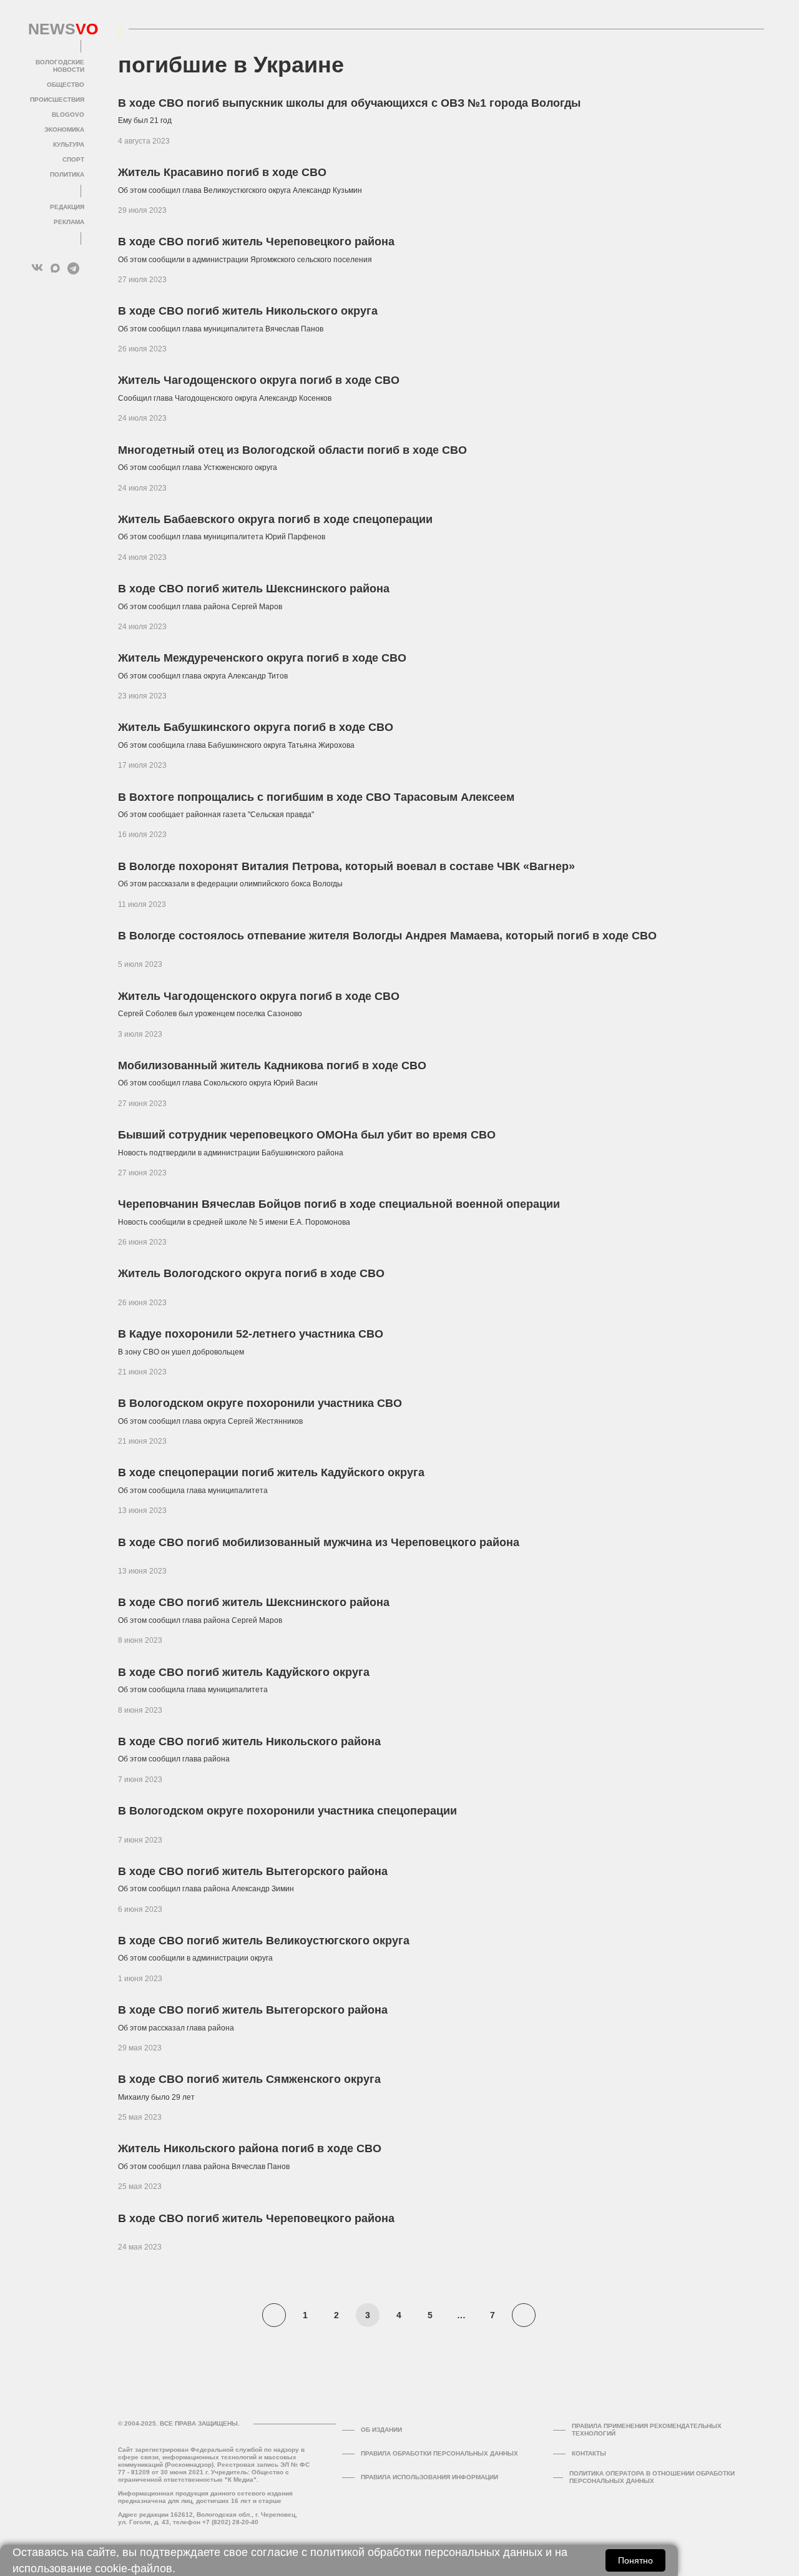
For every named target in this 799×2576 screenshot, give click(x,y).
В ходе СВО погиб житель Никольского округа (248, 311)
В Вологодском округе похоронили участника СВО (260, 1403)
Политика (67, 174)
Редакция (67, 207)
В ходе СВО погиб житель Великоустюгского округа (264, 1941)
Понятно (635, 2560)
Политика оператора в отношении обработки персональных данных (652, 2477)
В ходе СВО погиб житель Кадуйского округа (244, 1672)
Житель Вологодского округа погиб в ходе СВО (251, 1273)
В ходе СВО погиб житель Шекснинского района (254, 589)
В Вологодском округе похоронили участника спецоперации (287, 1811)
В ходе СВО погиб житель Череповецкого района (256, 242)
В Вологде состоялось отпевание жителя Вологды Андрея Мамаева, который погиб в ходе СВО (387, 936)
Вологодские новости (60, 66)
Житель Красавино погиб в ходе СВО (222, 172)
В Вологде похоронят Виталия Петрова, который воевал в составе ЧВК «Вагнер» (346, 866)
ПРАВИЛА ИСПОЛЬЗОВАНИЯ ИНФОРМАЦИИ (429, 2477)
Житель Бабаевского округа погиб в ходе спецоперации (275, 519)
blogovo (68, 115)
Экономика (64, 130)
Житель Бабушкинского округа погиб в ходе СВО (256, 727)
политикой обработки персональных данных (426, 2552)
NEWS (56, 29)
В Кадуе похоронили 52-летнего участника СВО (251, 1334)
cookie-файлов (134, 2569)
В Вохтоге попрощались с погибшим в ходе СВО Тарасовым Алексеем (316, 797)
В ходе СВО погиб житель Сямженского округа (249, 2079)
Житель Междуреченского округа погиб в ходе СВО (262, 658)
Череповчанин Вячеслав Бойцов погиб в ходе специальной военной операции (339, 1204)
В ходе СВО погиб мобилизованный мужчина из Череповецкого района (319, 1542)
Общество (66, 85)
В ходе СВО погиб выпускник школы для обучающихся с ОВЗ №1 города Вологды (349, 103)
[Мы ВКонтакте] (37, 268)
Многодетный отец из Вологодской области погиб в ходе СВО (292, 450)
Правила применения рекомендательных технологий (647, 2430)
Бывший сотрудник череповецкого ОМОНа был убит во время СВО (307, 1135)
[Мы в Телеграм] (73, 268)
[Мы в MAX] (55, 268)
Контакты (589, 2453)
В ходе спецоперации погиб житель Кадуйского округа (271, 1472)
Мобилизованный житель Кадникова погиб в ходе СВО (272, 1065)
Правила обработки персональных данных (439, 2453)
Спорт (73, 159)
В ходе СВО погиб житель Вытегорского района (253, 1871)
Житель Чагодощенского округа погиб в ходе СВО (259, 380)
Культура (69, 144)
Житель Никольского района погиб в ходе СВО (250, 2148)
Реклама (69, 222)
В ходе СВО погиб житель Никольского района (249, 1741)
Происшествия (57, 100)
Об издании (381, 2430)
